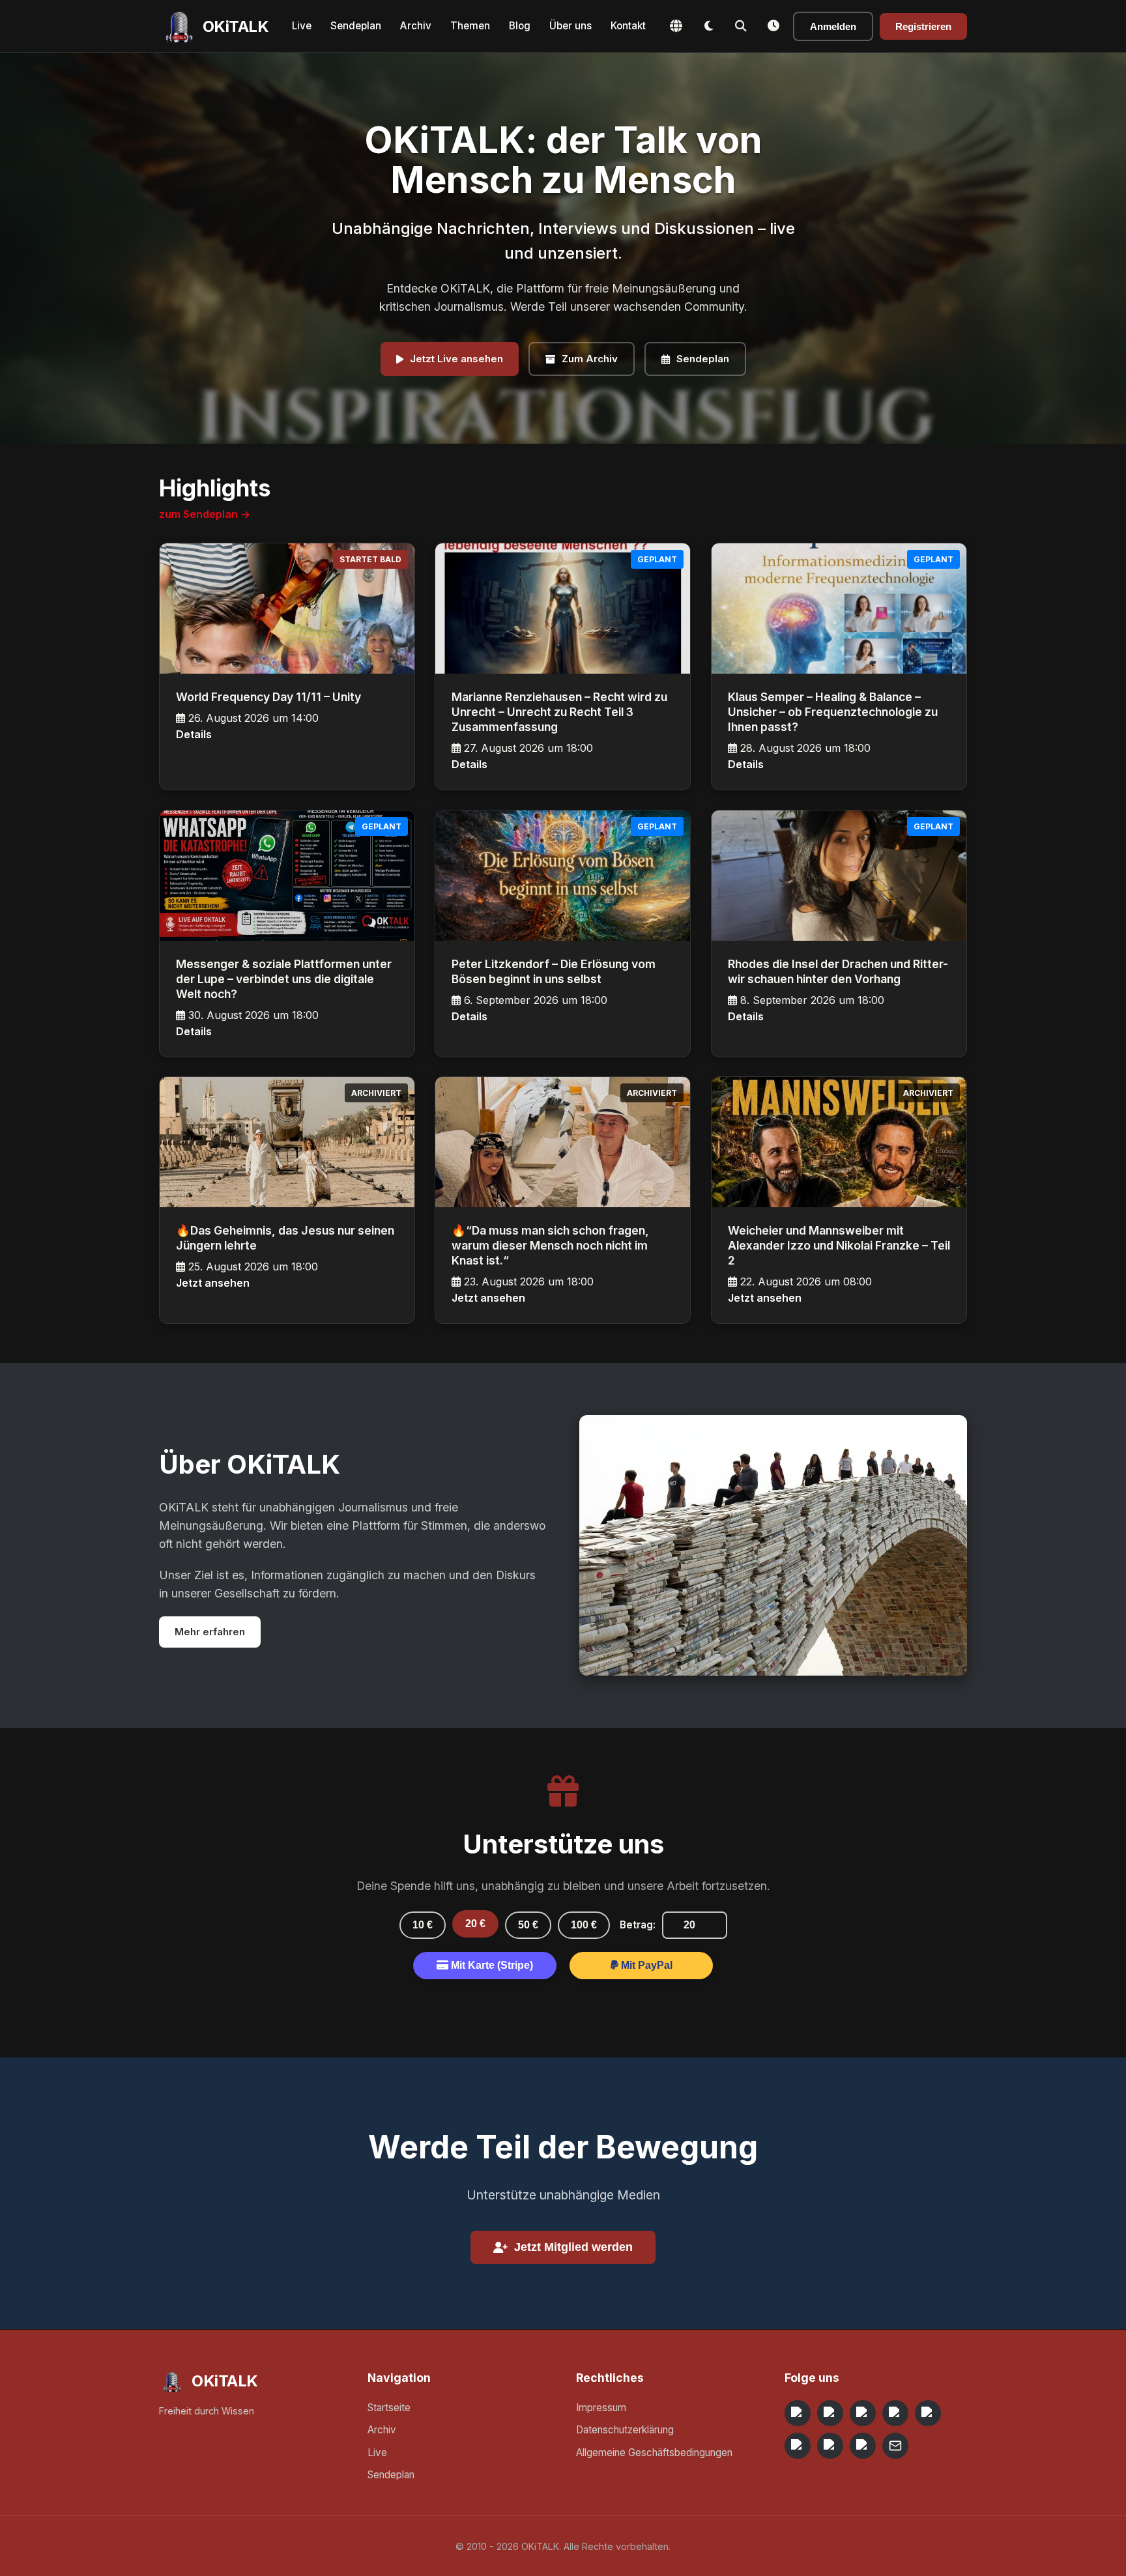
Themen (470, 26)
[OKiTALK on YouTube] (798, 2446)
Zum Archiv (590, 359)
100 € (584, 1925)
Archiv (416, 26)
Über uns (570, 26)
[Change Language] (676, 26)
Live (302, 26)
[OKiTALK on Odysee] (863, 2413)
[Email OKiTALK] (895, 2446)
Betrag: (638, 1925)
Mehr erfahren (210, 1632)
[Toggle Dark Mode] (708, 26)
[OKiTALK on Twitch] (928, 2413)
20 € (475, 1924)
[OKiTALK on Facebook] (830, 2413)
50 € (528, 1925)
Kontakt (628, 26)
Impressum (601, 2408)
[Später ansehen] (773, 26)
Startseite (389, 2408)
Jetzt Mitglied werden (573, 2247)
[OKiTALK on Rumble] (830, 2446)
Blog (520, 26)
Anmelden (833, 26)
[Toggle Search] (741, 26)
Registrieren (923, 26)
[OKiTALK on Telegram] (798, 2413)
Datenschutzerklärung (625, 2430)
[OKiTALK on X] (863, 2446)
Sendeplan (356, 26)
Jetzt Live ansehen (456, 359)
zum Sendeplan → (205, 514)
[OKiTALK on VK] (895, 2413)
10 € (423, 1925)
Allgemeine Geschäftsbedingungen (654, 2453)
